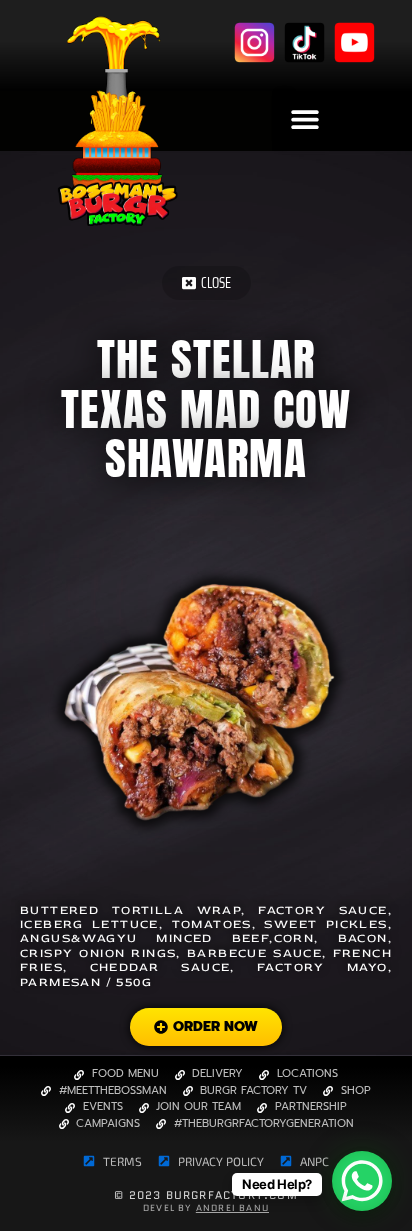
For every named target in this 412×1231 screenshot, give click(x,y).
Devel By (206, 1207)
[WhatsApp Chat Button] (362, 1181)
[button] (304, 118)
